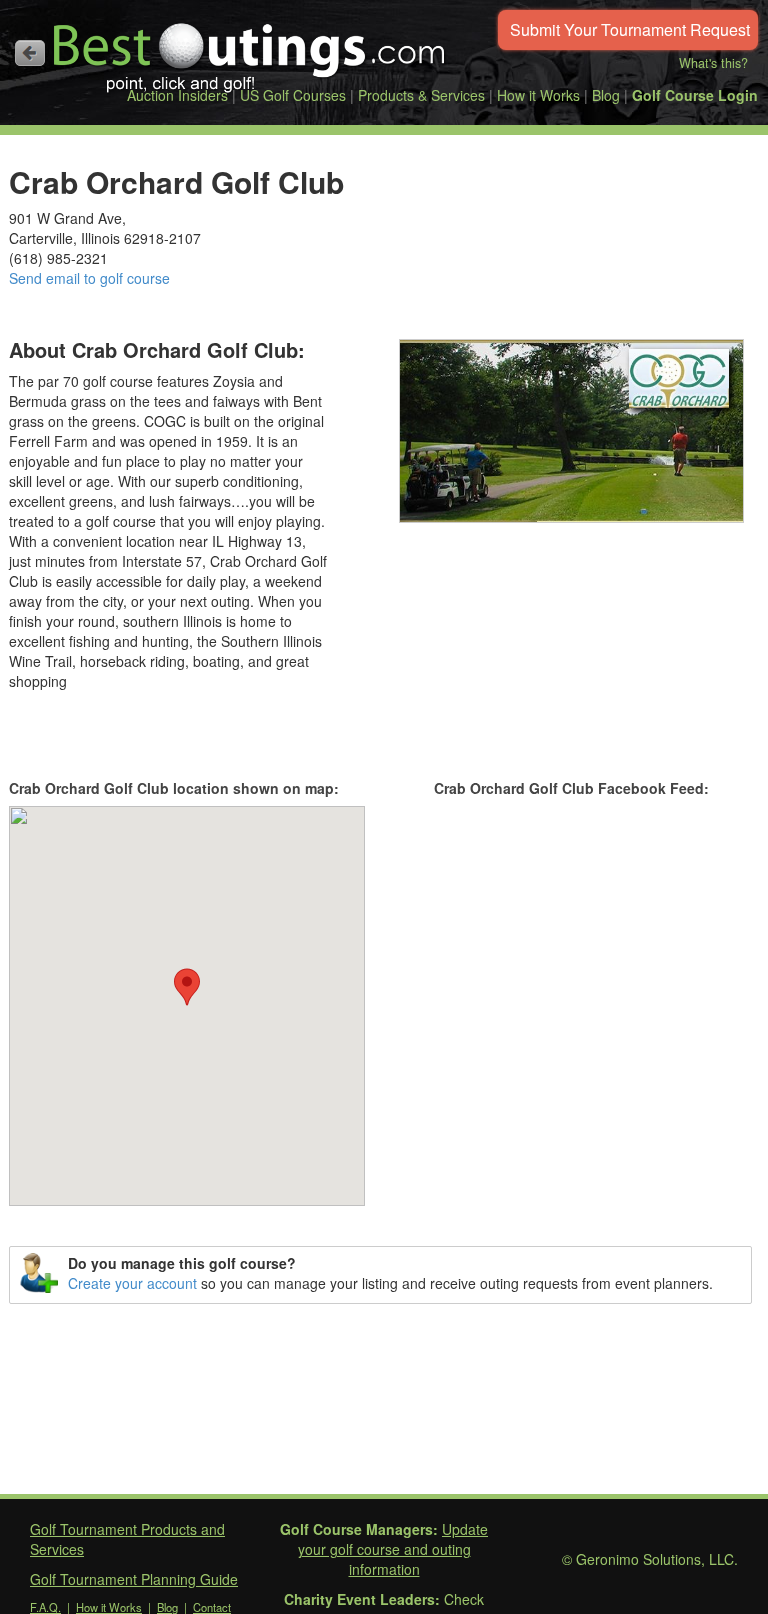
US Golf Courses (293, 95)
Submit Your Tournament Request (630, 29)
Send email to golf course (89, 278)
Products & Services (421, 95)
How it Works (538, 95)
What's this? (713, 63)
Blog (606, 95)
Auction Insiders (177, 95)
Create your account (132, 1283)
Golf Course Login (695, 95)
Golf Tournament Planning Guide (134, 1579)
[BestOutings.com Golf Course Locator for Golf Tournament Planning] (250, 50)
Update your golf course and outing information (393, 1549)
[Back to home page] (30, 53)
